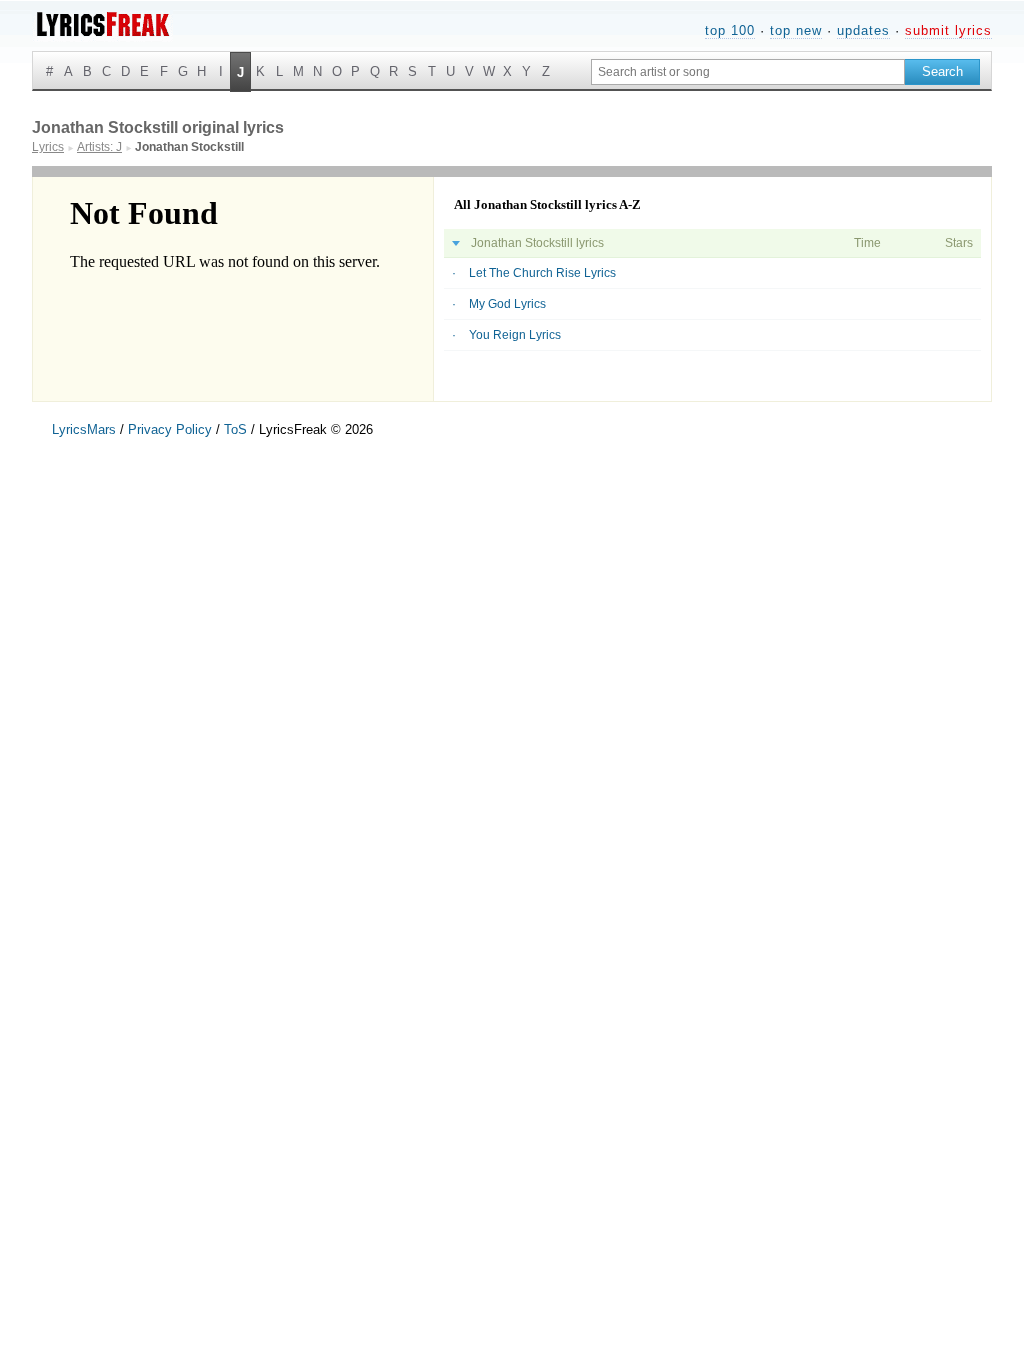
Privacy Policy (170, 429)
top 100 (730, 30)
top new (796, 30)
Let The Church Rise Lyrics (542, 273)
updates (863, 30)
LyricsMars (84, 429)
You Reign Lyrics (515, 335)
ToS (235, 429)
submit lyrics (948, 30)
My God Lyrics (507, 304)
